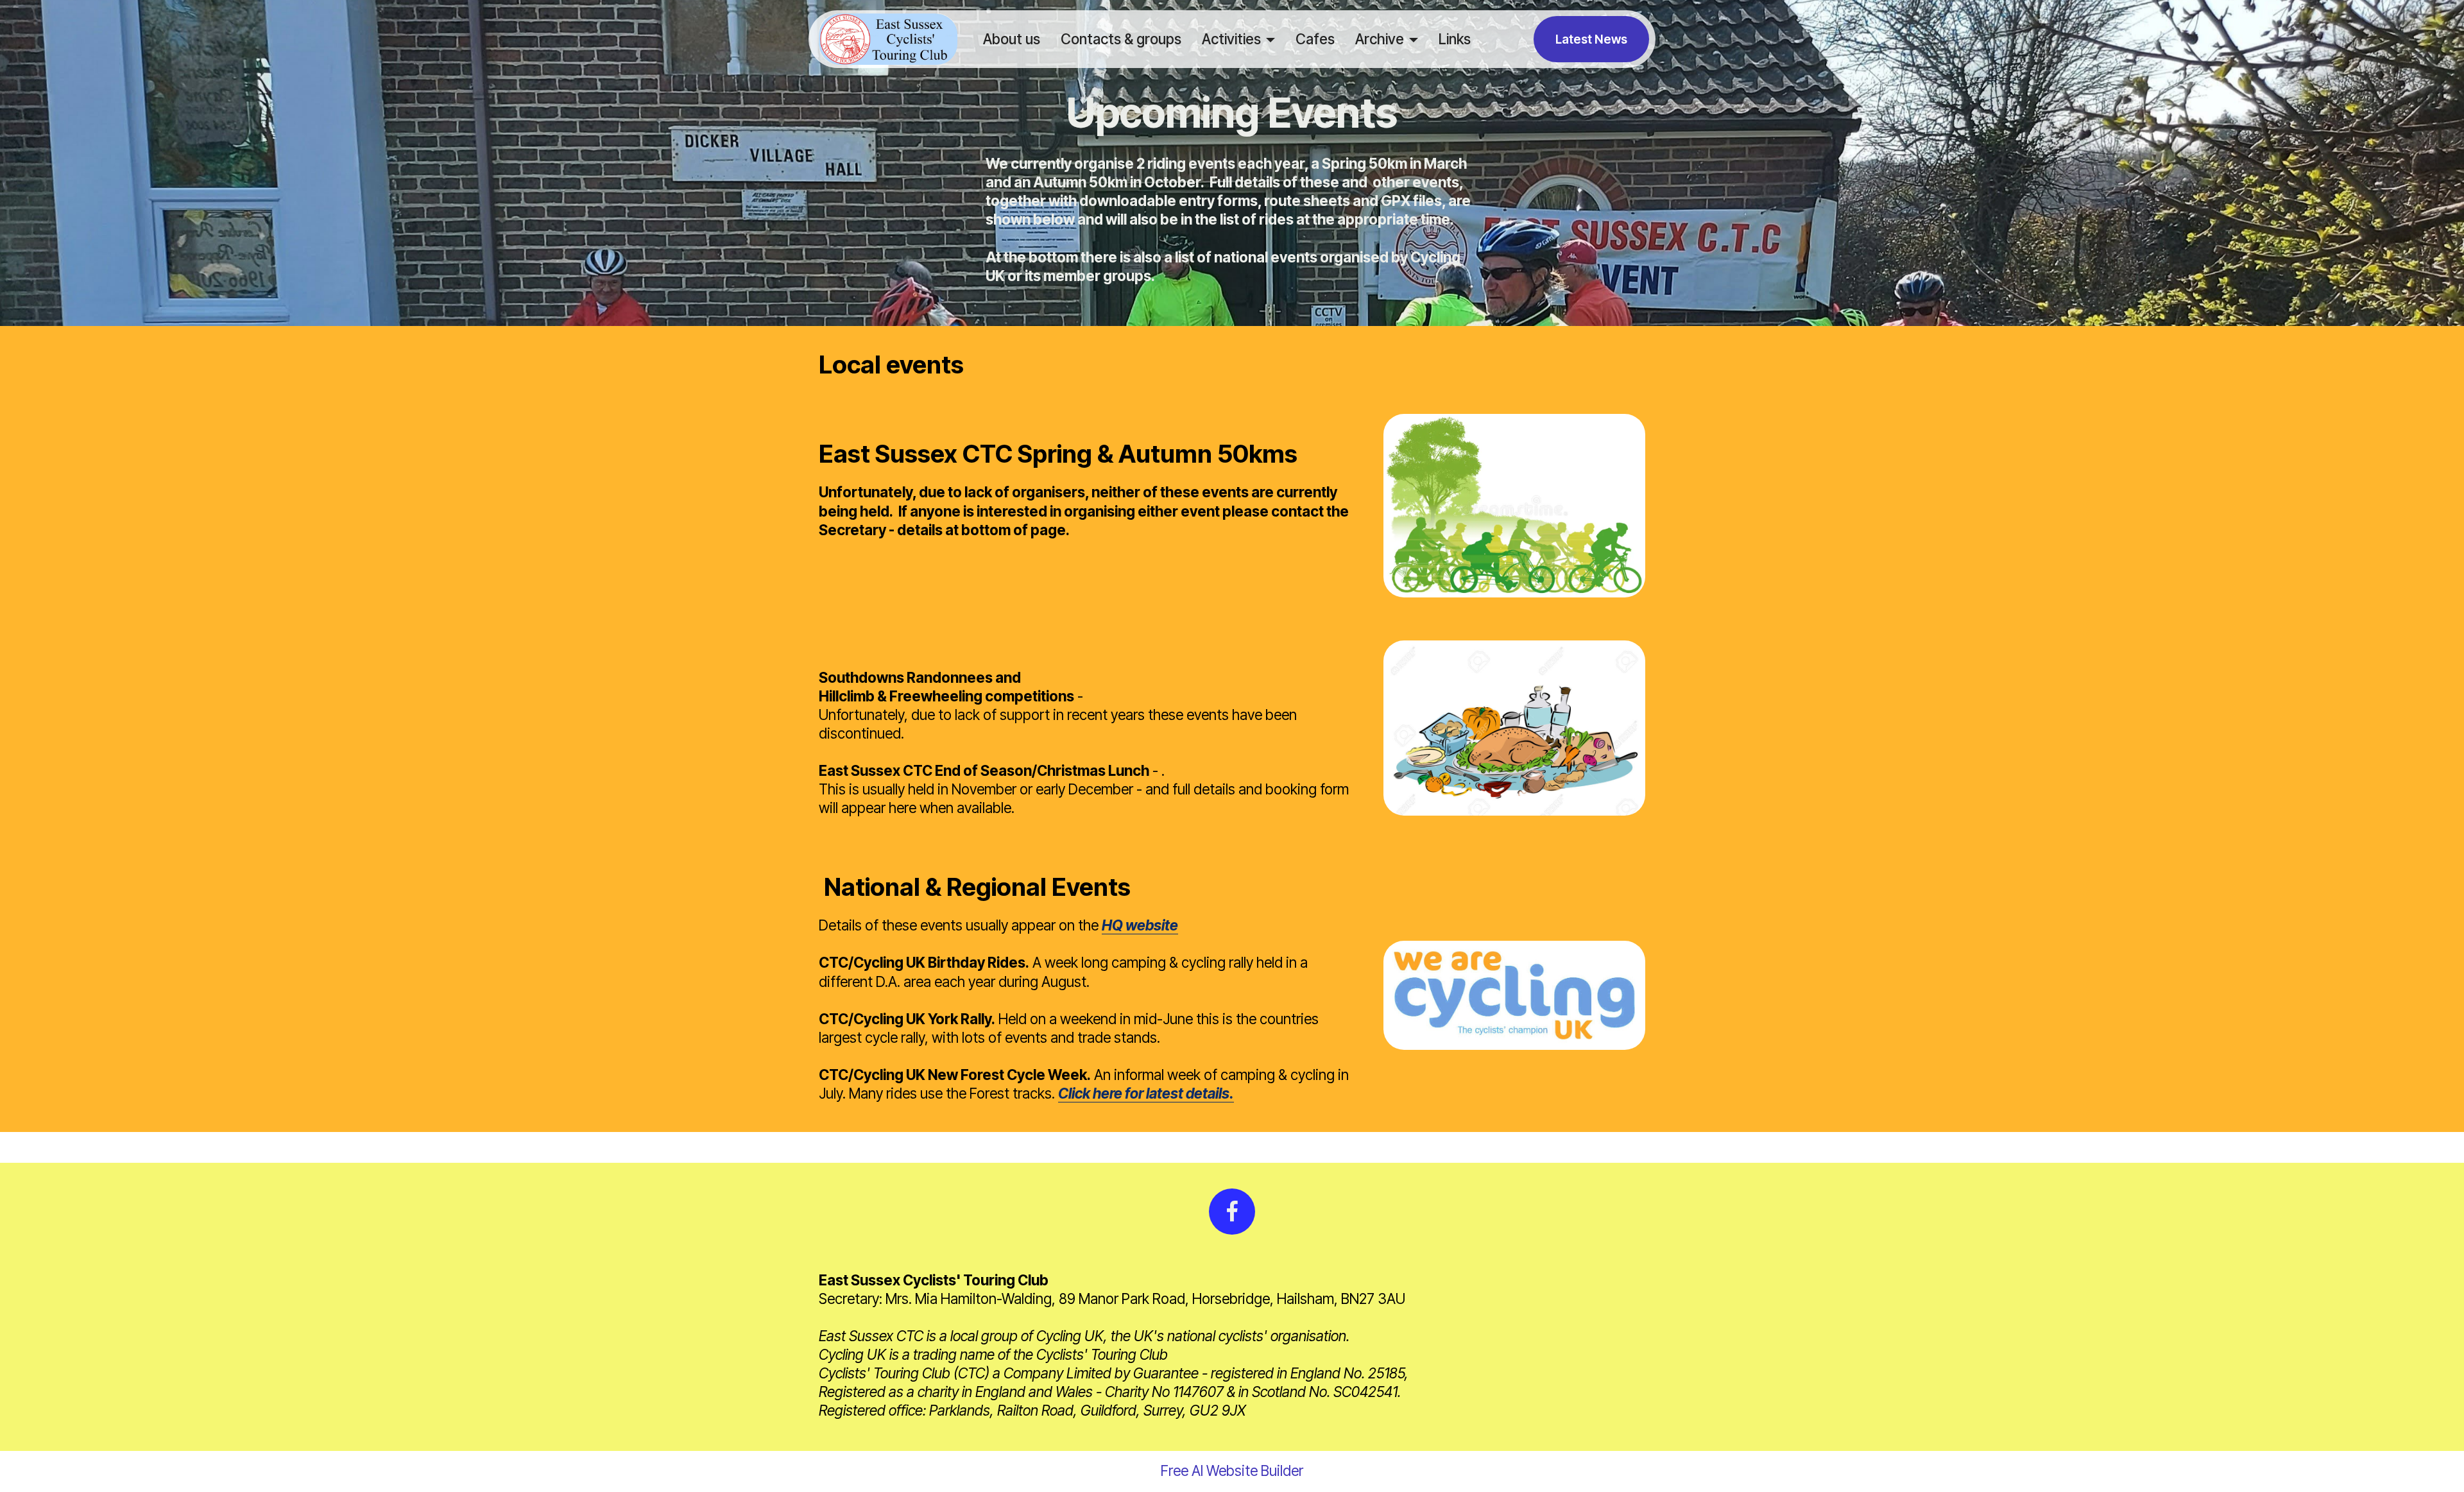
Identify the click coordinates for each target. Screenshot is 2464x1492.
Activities (1231, 39)
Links (1455, 39)
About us (1012, 39)
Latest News (1591, 39)
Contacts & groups (1121, 39)
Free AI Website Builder (1232, 1471)
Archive (1380, 39)
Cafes (1315, 39)
